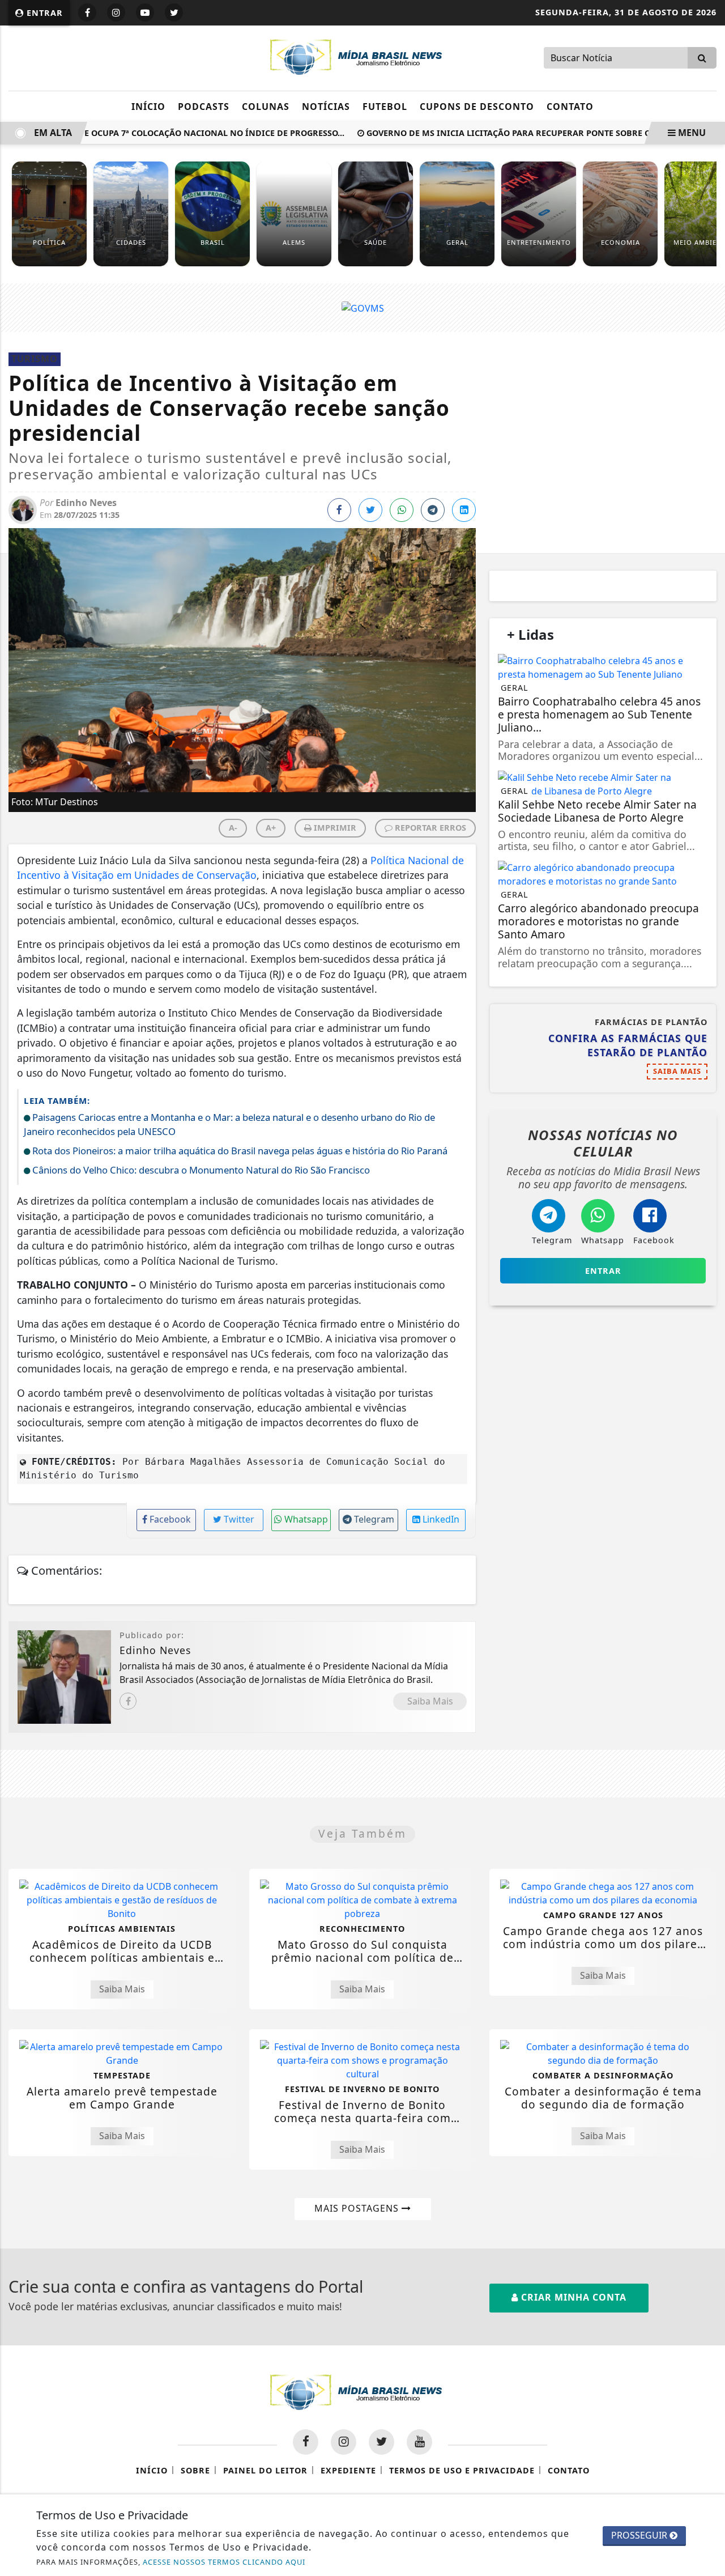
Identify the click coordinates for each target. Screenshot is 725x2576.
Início (148, 107)
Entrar (43, 13)
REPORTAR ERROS (429, 828)
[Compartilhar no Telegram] (433, 510)
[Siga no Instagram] (116, 12)
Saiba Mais (430, 1701)
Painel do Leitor (265, 2470)
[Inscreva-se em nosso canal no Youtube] (419, 2442)
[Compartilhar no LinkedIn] (464, 510)
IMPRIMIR (334, 828)
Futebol (385, 107)
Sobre (195, 2470)
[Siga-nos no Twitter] (381, 2442)
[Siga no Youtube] (145, 12)
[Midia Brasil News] (362, 57)
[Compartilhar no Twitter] (370, 510)
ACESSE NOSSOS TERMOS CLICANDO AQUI (224, 2562)
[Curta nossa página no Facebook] (306, 2442)
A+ (271, 828)
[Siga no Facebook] (87, 12)
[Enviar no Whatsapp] (402, 510)
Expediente (348, 2470)
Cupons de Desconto (477, 107)
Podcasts (204, 107)
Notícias (326, 107)
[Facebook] (128, 1701)
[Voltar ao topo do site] (708, 1546)
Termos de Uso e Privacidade (462, 2470)
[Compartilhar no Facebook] (339, 510)
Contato (570, 107)
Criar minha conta (572, 2297)
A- (233, 828)
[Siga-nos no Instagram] (344, 2442)
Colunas (266, 107)
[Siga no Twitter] (174, 12)
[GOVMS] (363, 307)
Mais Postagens (358, 2208)
